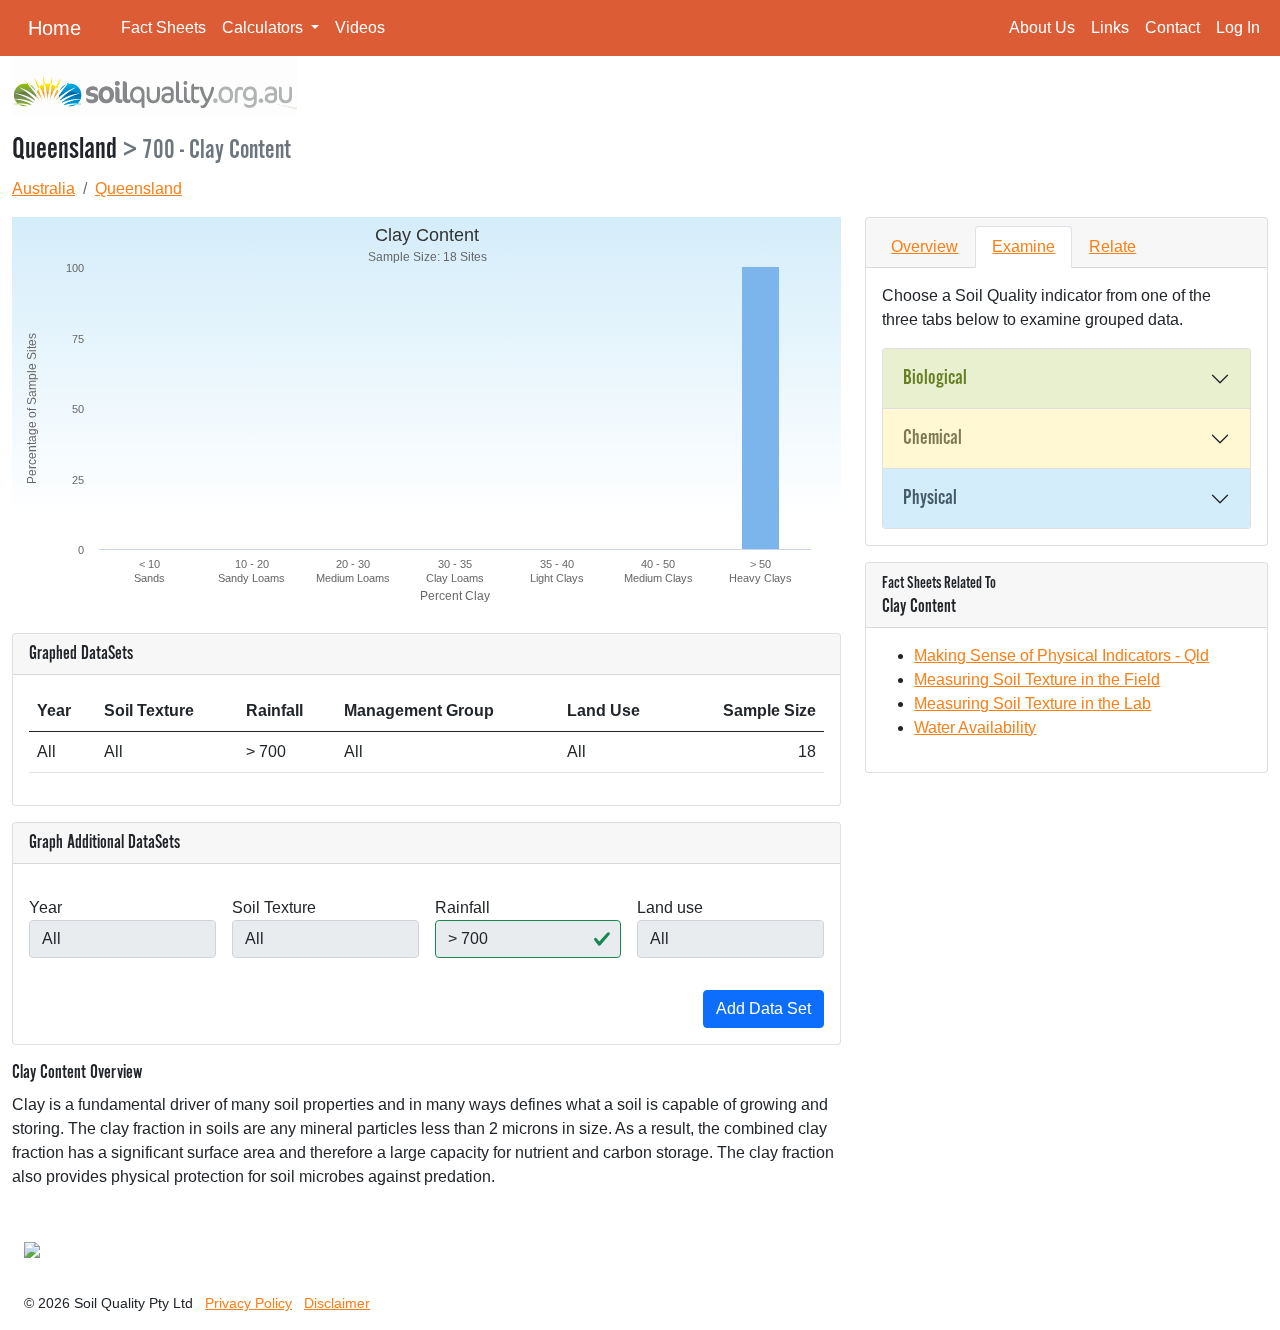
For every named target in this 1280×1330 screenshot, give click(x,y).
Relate (1112, 246)
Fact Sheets (163, 27)
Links (1110, 27)
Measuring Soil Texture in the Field (1037, 679)
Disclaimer (337, 1303)
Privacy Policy (248, 1303)
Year (45, 907)
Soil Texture (274, 907)
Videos (360, 27)
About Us (1042, 27)
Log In (1238, 27)
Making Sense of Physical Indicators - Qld (1061, 655)
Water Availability (975, 727)
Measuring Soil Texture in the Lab (1032, 703)
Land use (670, 907)
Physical (930, 498)
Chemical (932, 438)
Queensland (138, 188)
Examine (1023, 246)
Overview (924, 246)
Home (54, 28)
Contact (1172, 27)
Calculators (264, 27)
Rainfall (462, 907)
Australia (43, 188)
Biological (935, 378)
